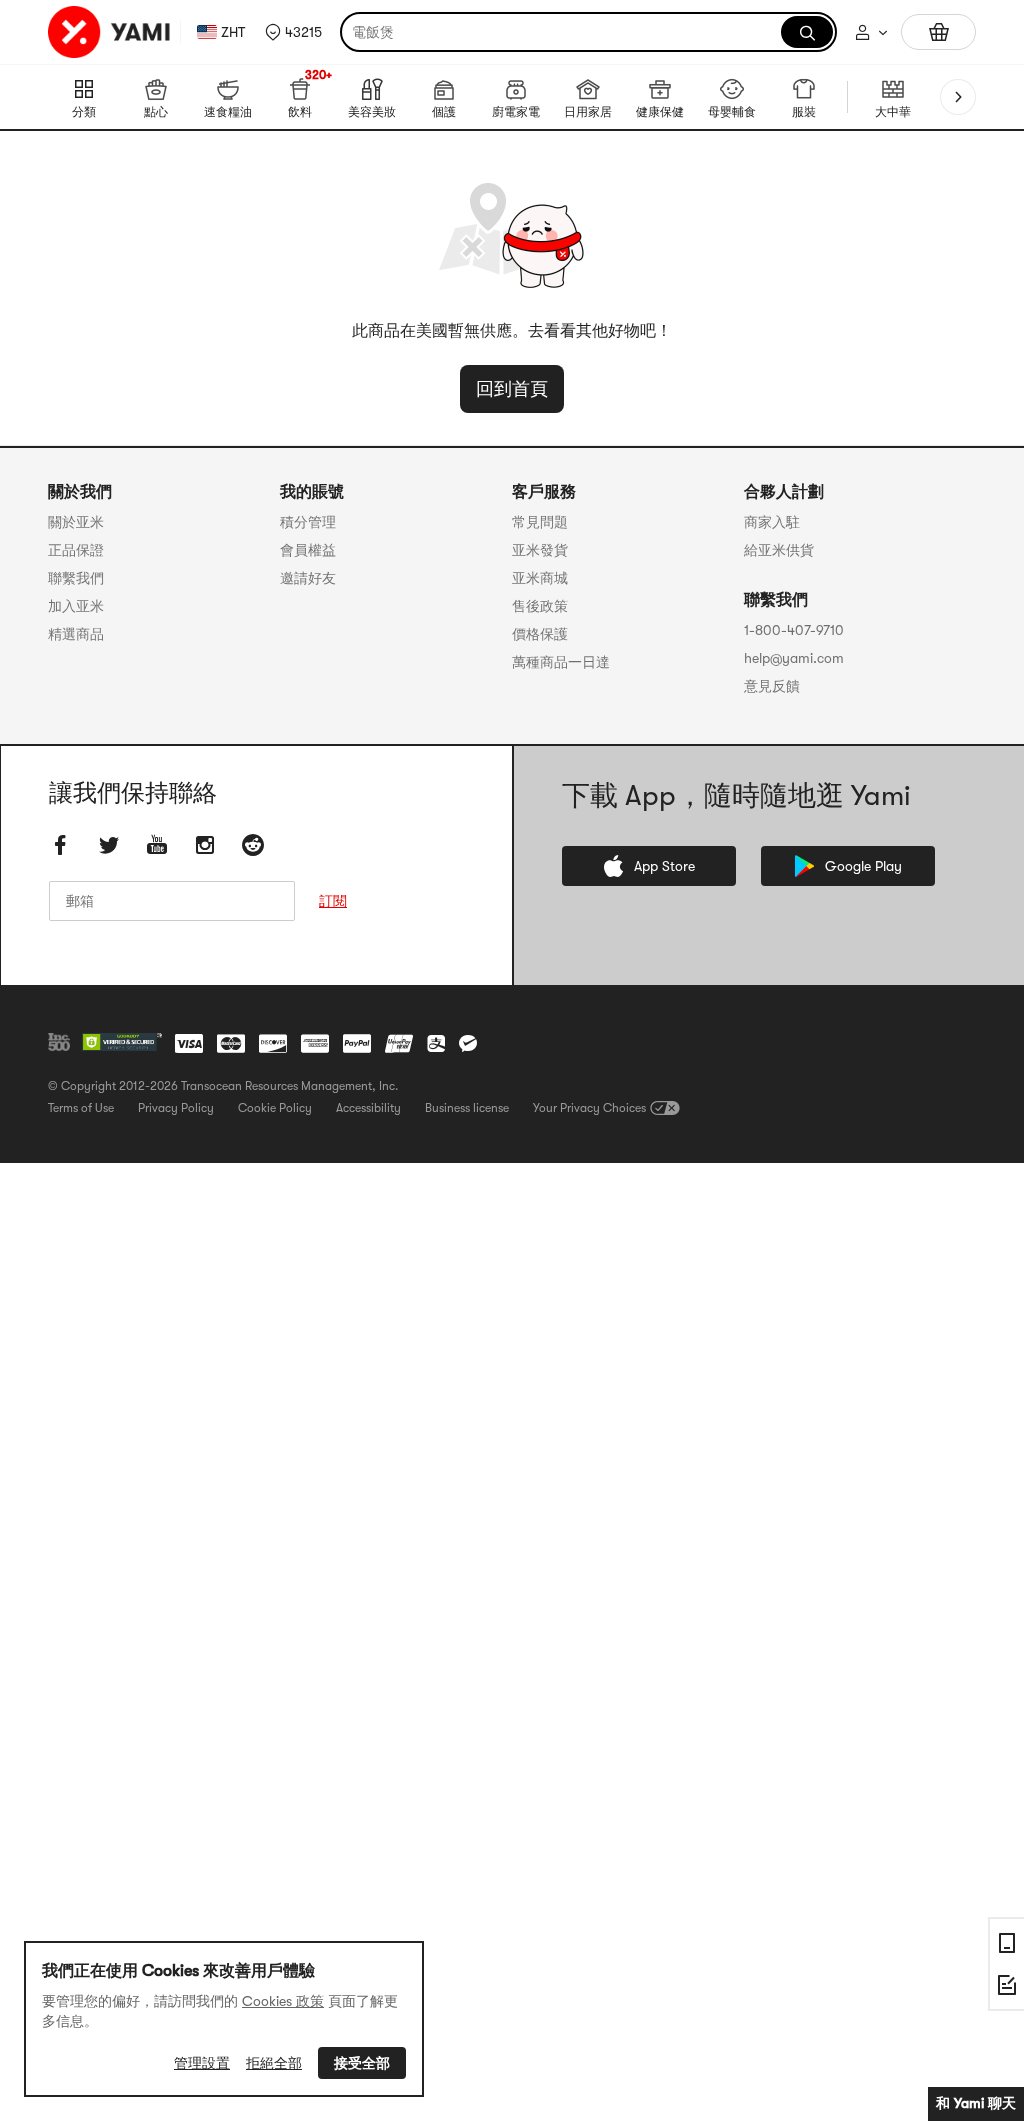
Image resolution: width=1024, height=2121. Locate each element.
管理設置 (202, 2063)
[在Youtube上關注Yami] (157, 845)
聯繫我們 (76, 578)
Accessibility (368, 1108)
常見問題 (540, 522)
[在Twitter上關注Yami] (109, 845)
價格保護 (540, 634)
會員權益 (308, 550)
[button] (293, 32)
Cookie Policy (275, 1108)
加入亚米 (76, 606)
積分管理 (308, 522)
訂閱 (333, 901)
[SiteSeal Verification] (122, 1043)
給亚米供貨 (779, 550)
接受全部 (362, 2063)
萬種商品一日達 (561, 662)
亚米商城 (540, 578)
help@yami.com (794, 658)
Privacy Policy (176, 1108)
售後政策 (540, 606)
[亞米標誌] (110, 32)
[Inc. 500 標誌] (59, 1042)
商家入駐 (772, 522)
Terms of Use (81, 1108)
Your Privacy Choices (589, 1108)
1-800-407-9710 (794, 630)
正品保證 (76, 550)
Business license (467, 1108)
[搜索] (807, 32)
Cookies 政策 (283, 2001)
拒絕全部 (274, 2063)
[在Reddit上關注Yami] (253, 845)
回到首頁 (512, 389)
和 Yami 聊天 (976, 2103)
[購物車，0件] (938, 32)
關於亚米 (76, 522)
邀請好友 (308, 578)
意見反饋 (772, 686)
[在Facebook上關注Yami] (61, 845)
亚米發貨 (540, 550)
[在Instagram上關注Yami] (205, 845)
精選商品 (76, 634)
